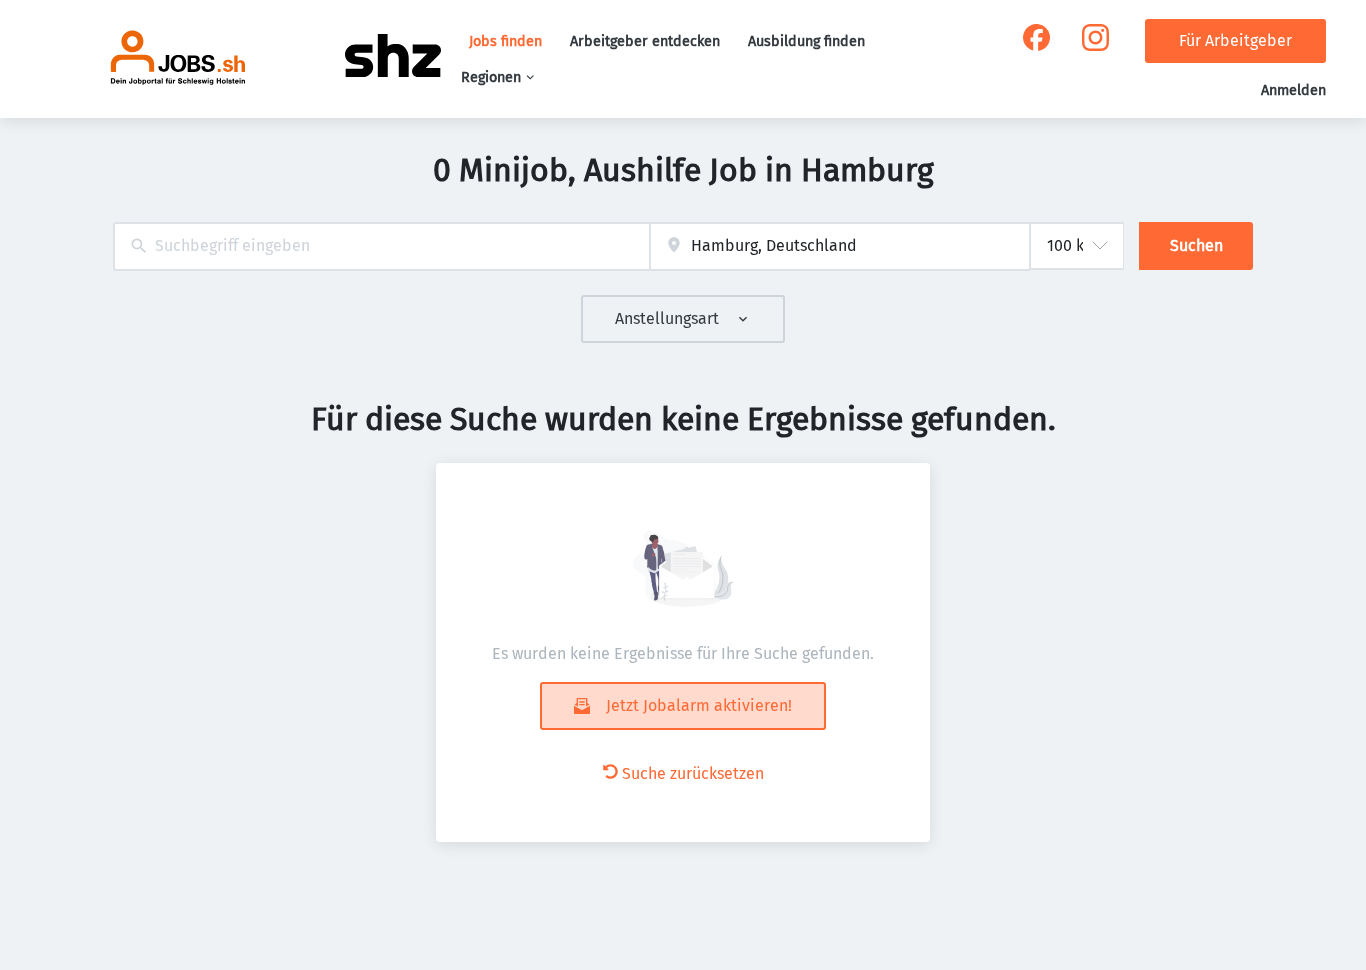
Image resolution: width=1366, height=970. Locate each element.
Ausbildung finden (806, 41)
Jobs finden (505, 41)
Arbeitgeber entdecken (645, 41)
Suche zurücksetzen (693, 773)
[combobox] (381, 246)
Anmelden (1293, 90)
